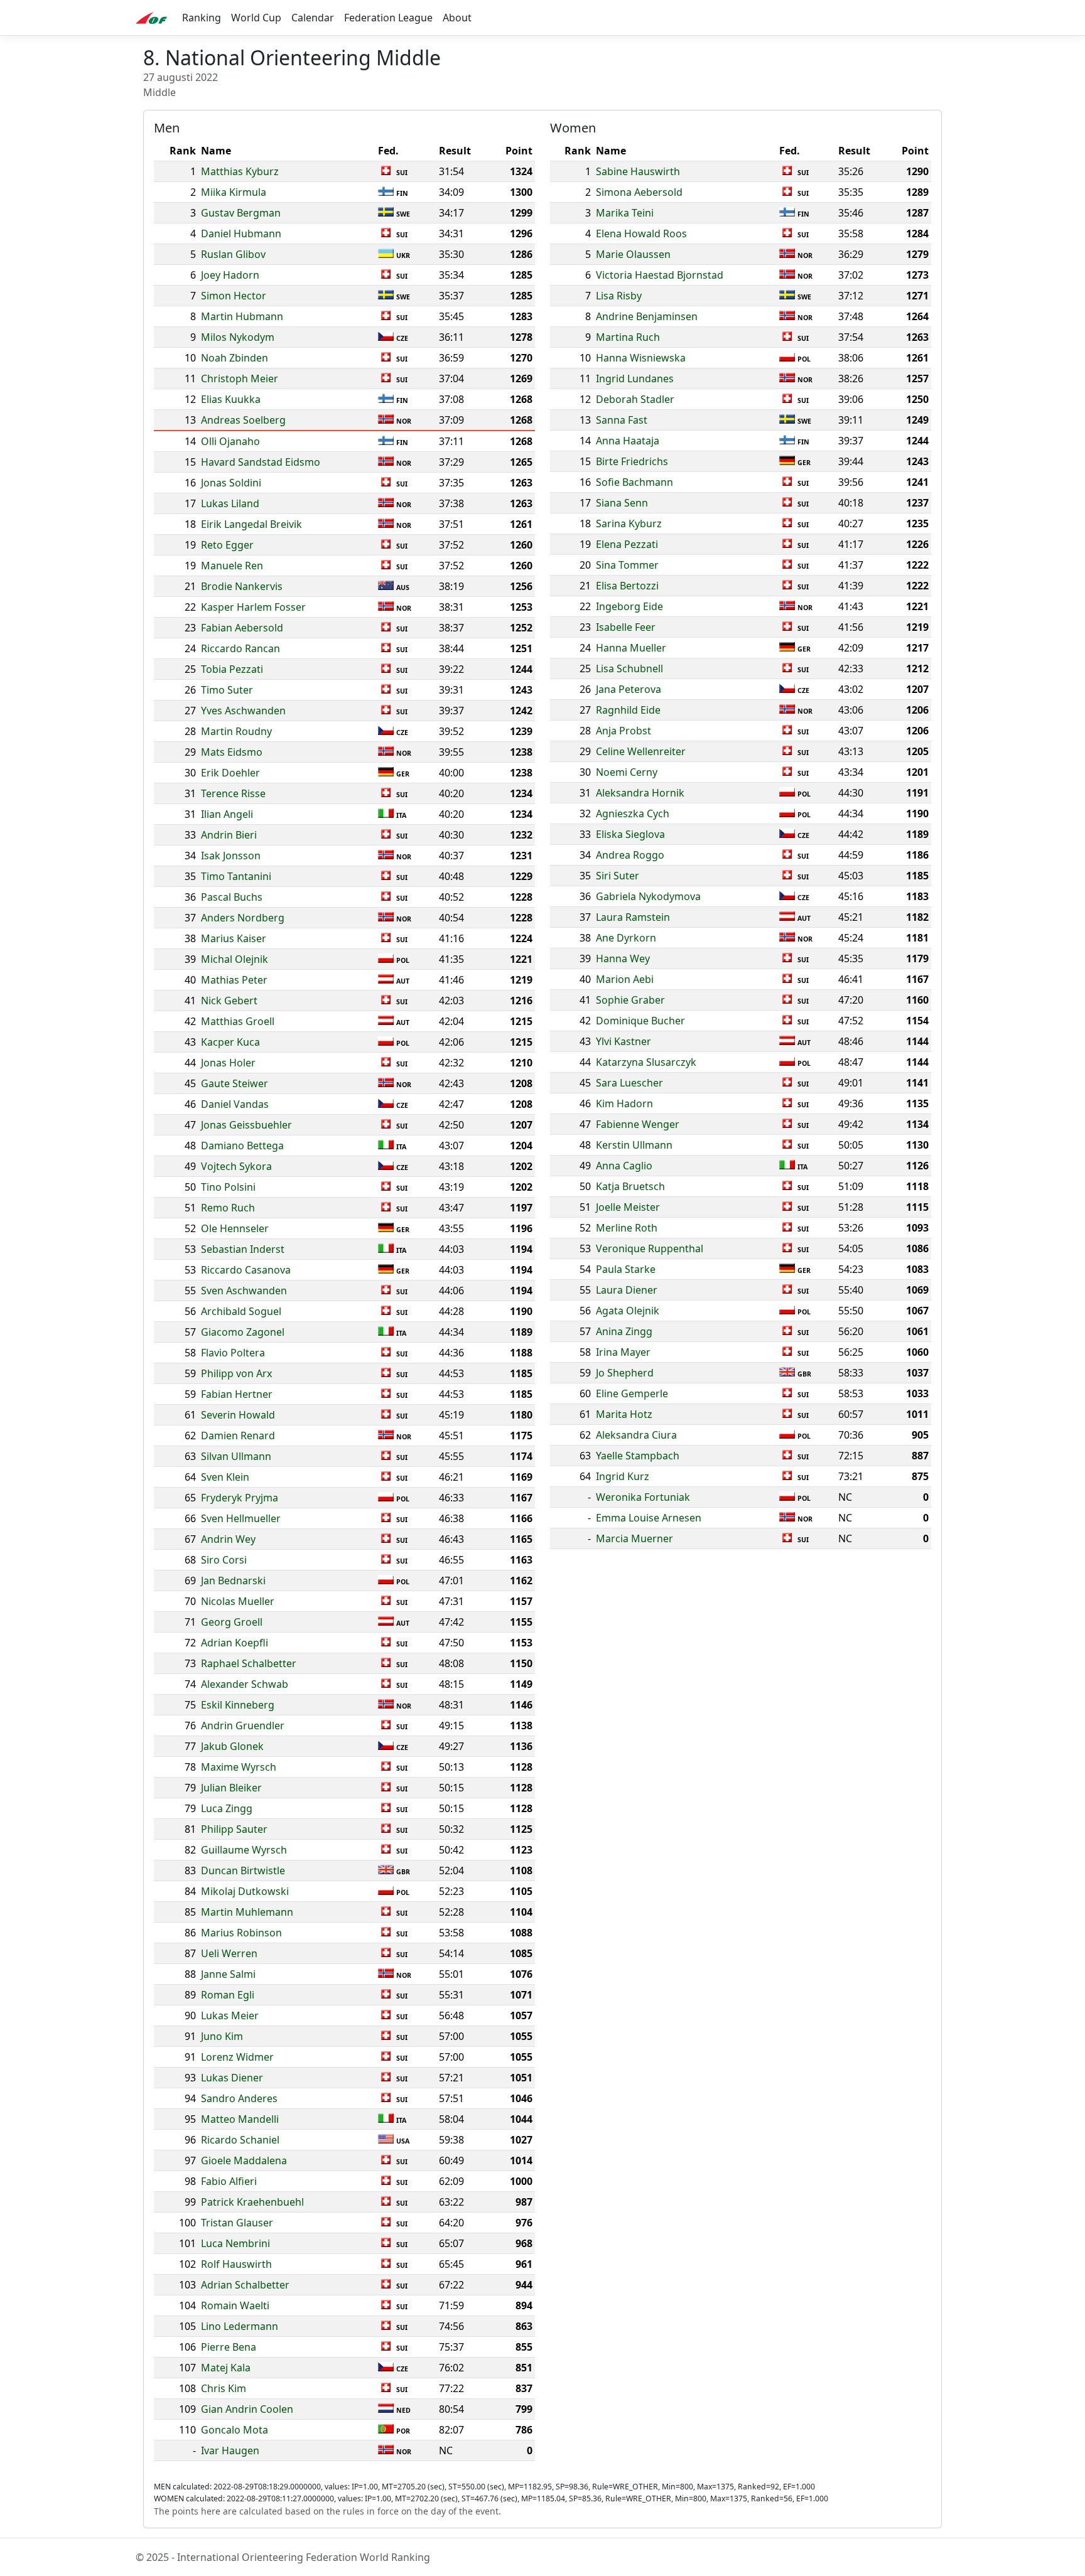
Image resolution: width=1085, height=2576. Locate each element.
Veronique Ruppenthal (650, 1248)
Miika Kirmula (234, 192)
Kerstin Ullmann (634, 1145)
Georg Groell (232, 1622)
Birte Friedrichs (632, 461)
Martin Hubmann (242, 316)
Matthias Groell (238, 1021)
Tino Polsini (228, 1187)
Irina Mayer (623, 1352)
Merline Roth (627, 1228)
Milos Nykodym (238, 337)
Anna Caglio (624, 1166)
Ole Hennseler (235, 1228)
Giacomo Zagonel (243, 1332)
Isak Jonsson (231, 856)
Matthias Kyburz (240, 171)
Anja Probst (623, 731)
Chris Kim (224, 2388)
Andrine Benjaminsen (647, 316)
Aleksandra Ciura (636, 1435)
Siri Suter (618, 876)
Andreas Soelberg (243, 420)
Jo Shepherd (625, 1373)
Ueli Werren (229, 1953)
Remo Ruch (228, 1208)
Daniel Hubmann (241, 233)
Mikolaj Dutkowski (245, 1891)
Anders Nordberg (243, 918)
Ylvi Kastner (623, 1041)
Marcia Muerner (634, 1538)
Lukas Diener (232, 2078)
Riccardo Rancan (240, 648)
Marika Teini (625, 213)
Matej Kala (226, 2368)
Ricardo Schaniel (240, 2140)
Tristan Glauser (237, 2223)
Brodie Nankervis (242, 586)
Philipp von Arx (236, 1373)
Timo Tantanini (236, 876)
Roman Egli (228, 1995)
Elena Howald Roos (641, 233)
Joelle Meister (628, 1207)
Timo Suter (227, 690)
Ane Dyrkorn (626, 938)
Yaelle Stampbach (638, 1456)
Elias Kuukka (231, 399)
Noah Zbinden (235, 358)
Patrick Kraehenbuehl (252, 2202)
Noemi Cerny (627, 772)
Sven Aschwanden (244, 1291)
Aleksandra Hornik (640, 793)
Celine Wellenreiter (641, 751)
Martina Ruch (628, 337)
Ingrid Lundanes (635, 378)
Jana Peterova (629, 689)
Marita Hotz (624, 1414)
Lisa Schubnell (629, 668)
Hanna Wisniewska (641, 358)
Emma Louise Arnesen (649, 1518)
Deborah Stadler (635, 399)
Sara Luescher (629, 1083)
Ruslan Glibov (233, 254)
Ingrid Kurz (623, 1476)
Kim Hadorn (624, 1103)
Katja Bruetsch (630, 1186)
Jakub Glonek (232, 1746)
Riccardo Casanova (246, 1270)
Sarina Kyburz (629, 523)
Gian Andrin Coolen (247, 2409)
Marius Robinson (241, 1933)
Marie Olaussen (633, 254)
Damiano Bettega (242, 1146)
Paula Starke (626, 1269)
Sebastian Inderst (243, 1249)
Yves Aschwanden (243, 711)
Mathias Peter (234, 980)
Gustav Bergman (241, 213)
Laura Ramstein (633, 917)
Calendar (313, 18)
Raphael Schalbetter (249, 1663)
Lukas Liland (230, 503)
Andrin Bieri (229, 835)
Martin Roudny (236, 731)
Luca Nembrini (235, 2243)
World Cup (256, 18)
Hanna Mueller (631, 648)
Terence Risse (233, 793)
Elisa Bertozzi (627, 586)
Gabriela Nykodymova (648, 896)
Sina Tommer (627, 565)
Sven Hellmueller (241, 1518)
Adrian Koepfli (235, 1643)
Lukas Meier (230, 2015)
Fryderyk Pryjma (240, 1498)
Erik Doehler (230, 773)
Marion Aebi (625, 979)
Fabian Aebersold (242, 628)
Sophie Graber (630, 1000)
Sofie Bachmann (634, 482)
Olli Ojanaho (230, 441)
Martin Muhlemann (247, 1912)
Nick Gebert (229, 1001)
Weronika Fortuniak (643, 1497)
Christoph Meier (240, 378)
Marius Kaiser (234, 938)
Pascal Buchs (232, 897)
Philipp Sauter (234, 1829)
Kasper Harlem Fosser (253, 607)
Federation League (388, 18)
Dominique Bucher (640, 1021)
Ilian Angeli (227, 814)
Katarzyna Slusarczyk (646, 1062)
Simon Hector (234, 296)
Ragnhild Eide (628, 710)
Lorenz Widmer (237, 2057)
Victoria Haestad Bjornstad (660, 275)
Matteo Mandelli (240, 2119)
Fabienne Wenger (638, 1124)
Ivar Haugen (230, 2450)
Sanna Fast (622, 420)
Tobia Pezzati (232, 669)
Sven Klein (225, 1477)
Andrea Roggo (630, 855)
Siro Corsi (224, 1560)
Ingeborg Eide (629, 606)
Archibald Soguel (241, 1311)
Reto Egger (227, 545)
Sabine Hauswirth (638, 171)
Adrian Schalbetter (245, 2285)
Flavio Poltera (233, 1353)
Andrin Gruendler (243, 1725)
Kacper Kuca (230, 1042)
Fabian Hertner (237, 1394)
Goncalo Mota (235, 2430)
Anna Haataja (628, 441)
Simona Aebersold (639, 192)
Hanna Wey (623, 958)
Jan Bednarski (233, 1580)
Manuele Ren (232, 566)
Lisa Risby (619, 296)
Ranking (202, 18)
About (457, 18)
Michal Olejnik (235, 959)
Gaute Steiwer (235, 1083)
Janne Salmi (228, 1974)
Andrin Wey (228, 1539)
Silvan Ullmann (236, 1456)
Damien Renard (238, 1436)
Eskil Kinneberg (238, 1705)
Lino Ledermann (240, 2326)
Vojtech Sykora (236, 1166)
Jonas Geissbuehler (246, 1125)
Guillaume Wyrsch (244, 1850)
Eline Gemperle (632, 1393)
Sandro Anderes (239, 2098)
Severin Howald (238, 1415)
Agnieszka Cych (633, 813)
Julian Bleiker (231, 1788)
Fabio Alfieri (229, 2181)
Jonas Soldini (231, 483)
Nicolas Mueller (238, 1601)
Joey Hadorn (230, 275)
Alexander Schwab (245, 1684)
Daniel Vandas (235, 1104)
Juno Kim (222, 2036)
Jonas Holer (228, 1063)
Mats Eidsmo (232, 752)
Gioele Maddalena (244, 2160)
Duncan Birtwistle (243, 1870)
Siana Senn (622, 503)
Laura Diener (627, 1290)
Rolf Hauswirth (236, 2264)
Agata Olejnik (628, 1311)
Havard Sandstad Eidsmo (261, 462)
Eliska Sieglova (630, 834)
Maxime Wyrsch (239, 1767)
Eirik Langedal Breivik (251, 524)
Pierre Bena (229, 2347)
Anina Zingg (624, 1331)
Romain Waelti (235, 2305)
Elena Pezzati (627, 544)
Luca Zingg (227, 1808)
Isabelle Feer (626, 627)
